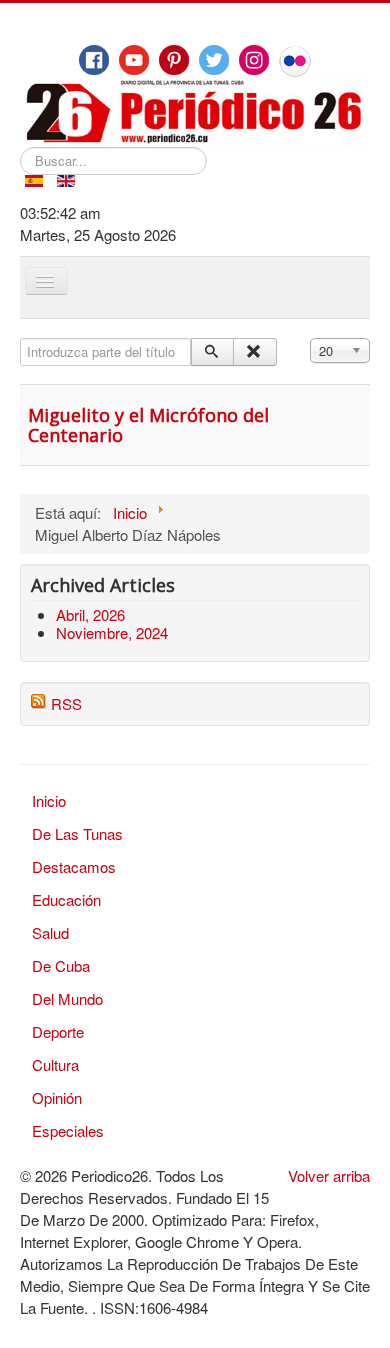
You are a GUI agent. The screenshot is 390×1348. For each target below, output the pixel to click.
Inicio (49, 800)
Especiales (68, 1130)
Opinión (57, 1097)
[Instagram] (254, 60)
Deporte (58, 1031)
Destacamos (74, 866)
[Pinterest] (174, 60)
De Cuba (61, 965)
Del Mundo (67, 998)
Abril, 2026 (90, 614)
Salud (50, 932)
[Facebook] (94, 60)
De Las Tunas (77, 833)
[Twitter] (214, 60)
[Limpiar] (254, 352)
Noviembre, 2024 (112, 632)
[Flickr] (295, 61)
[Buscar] (212, 352)
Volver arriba (329, 1175)
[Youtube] (134, 60)
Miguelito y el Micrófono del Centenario (148, 425)
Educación (66, 899)
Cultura (55, 1064)
